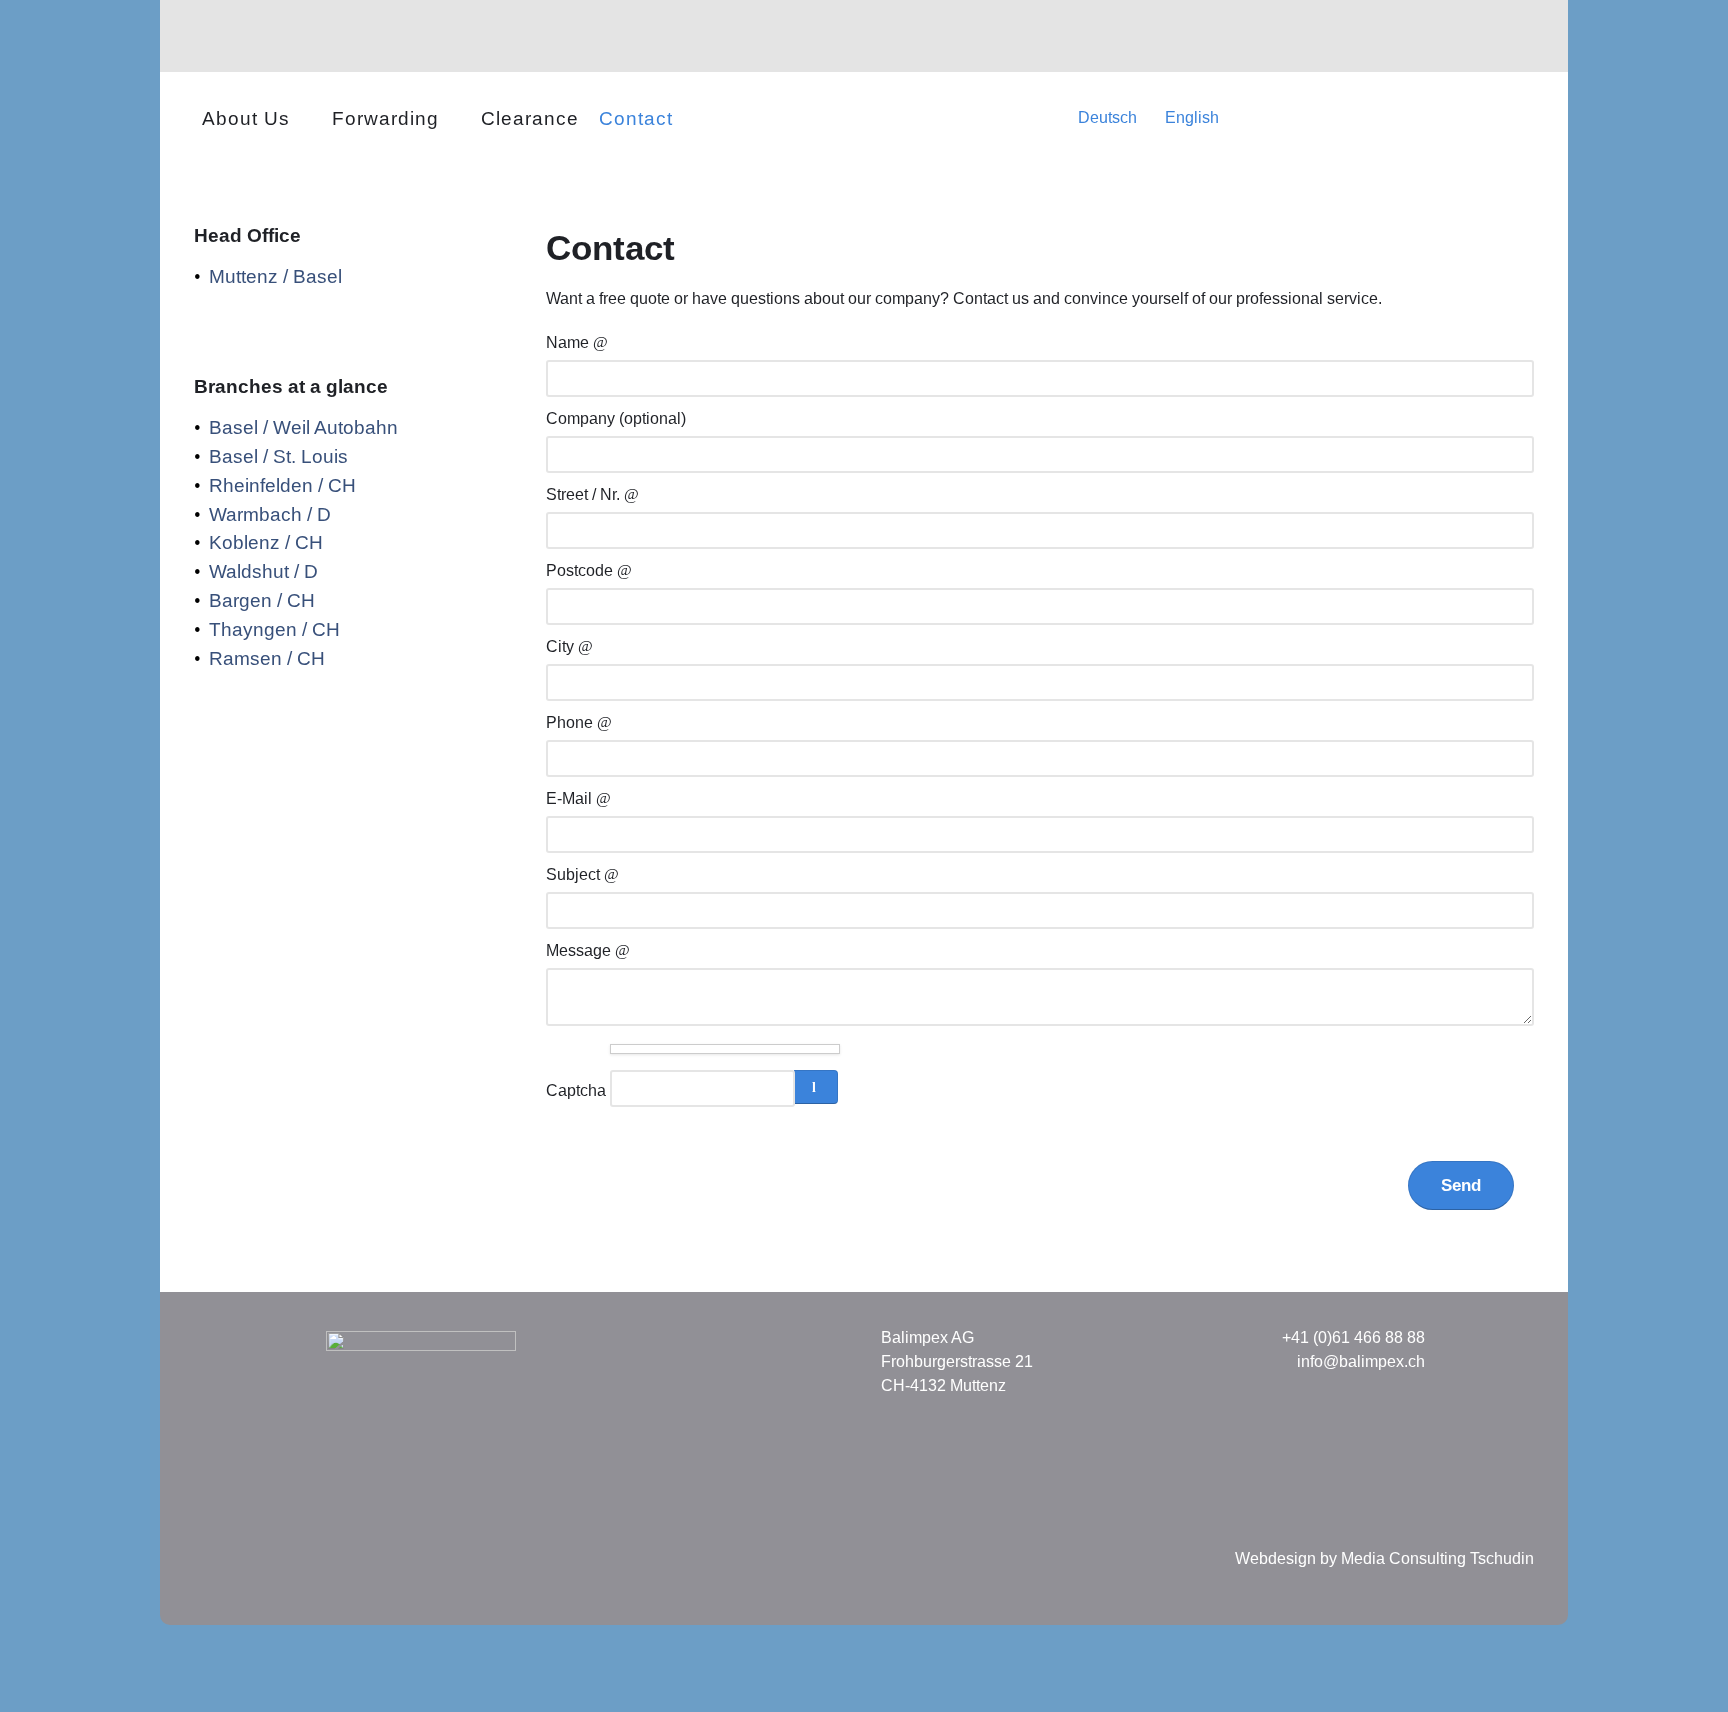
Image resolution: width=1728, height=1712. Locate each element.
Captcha (576, 1090)
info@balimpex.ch (1361, 1361)
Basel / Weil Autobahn (303, 427)
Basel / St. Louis (278, 456)
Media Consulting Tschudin (1437, 1558)
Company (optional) (616, 418)
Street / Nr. (585, 494)
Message (580, 950)
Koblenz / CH (266, 542)
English (1190, 117)
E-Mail (571, 798)
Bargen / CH (262, 600)
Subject (575, 874)
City (562, 646)
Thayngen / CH (274, 629)
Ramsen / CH (267, 658)
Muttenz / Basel (275, 276)
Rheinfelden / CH (282, 485)
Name (569, 342)
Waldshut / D (263, 571)
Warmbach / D (270, 514)
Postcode (581, 570)
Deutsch (1107, 117)
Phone (571, 722)
